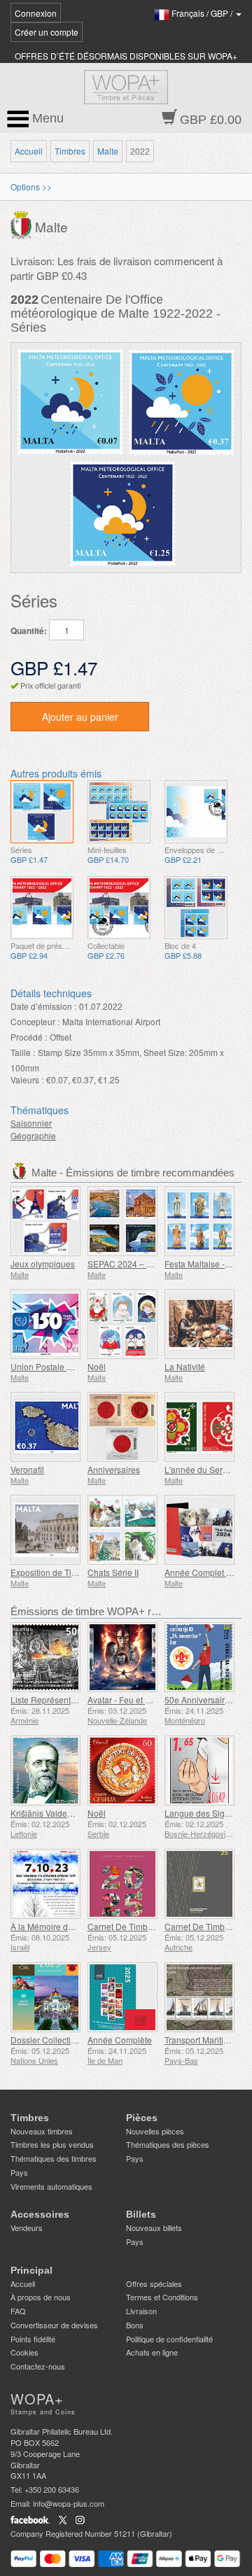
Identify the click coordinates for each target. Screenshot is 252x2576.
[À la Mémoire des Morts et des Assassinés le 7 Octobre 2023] (45, 1884)
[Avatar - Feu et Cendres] (122, 1657)
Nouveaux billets (154, 2227)
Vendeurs (27, 2227)
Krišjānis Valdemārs (48, 1813)
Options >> (31, 186)
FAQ (18, 2311)
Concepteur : (35, 1021)
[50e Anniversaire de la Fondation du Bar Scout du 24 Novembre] (199, 1657)
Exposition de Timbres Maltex (66, 1572)
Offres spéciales (154, 2283)
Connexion (36, 13)
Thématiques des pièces (168, 2144)
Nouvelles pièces (155, 2131)
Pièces (142, 2118)
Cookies (24, 2352)
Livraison (141, 2311)
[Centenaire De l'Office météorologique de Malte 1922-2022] (42, 812)
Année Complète (120, 2040)
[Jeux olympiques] (45, 1221)
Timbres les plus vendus (52, 2144)
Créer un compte (47, 32)
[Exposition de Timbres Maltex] (45, 1530)
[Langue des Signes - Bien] (199, 1771)
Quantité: (29, 631)
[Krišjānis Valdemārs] (45, 1771)
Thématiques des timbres (54, 2158)
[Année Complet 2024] (199, 1530)
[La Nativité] (199, 1324)
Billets (141, 2214)
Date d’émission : (43, 1006)
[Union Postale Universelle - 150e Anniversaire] (45, 1324)
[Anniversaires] (122, 1427)
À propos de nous (41, 2297)
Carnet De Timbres (124, 1926)
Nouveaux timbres (42, 2131)
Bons (135, 2325)
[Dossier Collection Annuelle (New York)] (45, 1997)
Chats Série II (113, 1572)
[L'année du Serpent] (199, 1427)
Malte (108, 151)
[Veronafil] (45, 1427)
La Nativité (185, 1366)
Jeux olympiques (43, 1264)
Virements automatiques (51, 2186)
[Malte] (23, 224)
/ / (203, 13)
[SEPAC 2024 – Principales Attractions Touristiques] (122, 1221)
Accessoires (40, 2214)
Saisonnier (31, 1123)
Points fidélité (33, 2339)
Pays (19, 2172)
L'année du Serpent (202, 1469)
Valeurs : (27, 1079)
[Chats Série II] (122, 1530)
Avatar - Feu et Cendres (133, 1699)
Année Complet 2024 (205, 1572)
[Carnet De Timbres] (122, 1884)
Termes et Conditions (162, 2297)
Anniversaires (114, 1469)
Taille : (23, 1052)
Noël (97, 1366)
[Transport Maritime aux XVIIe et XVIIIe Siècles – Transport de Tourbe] (199, 1997)
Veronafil (27, 1469)
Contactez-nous (38, 2366)
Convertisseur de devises (54, 2325)
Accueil (29, 151)
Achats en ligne (152, 2352)
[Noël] (122, 1324)
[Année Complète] (122, 1997)
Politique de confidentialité (169, 2339)
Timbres (70, 151)
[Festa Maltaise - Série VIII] (199, 1221)
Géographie (33, 1135)
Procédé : (29, 1037)
